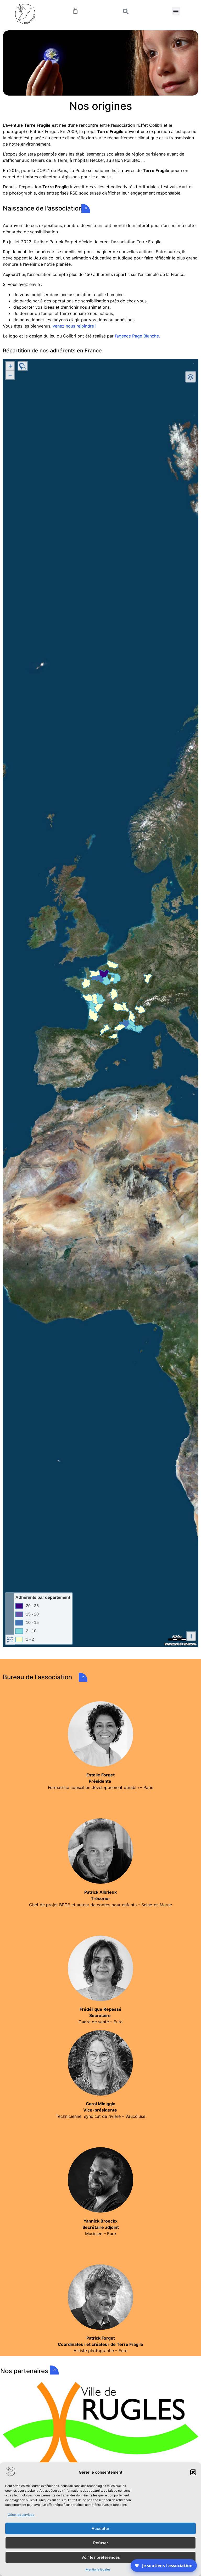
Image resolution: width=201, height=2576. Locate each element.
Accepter (100, 2528)
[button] (193, 2472)
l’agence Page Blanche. (137, 336)
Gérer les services (21, 2515)
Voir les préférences (101, 2557)
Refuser (101, 2543)
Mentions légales (98, 2569)
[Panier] (75, 11)
